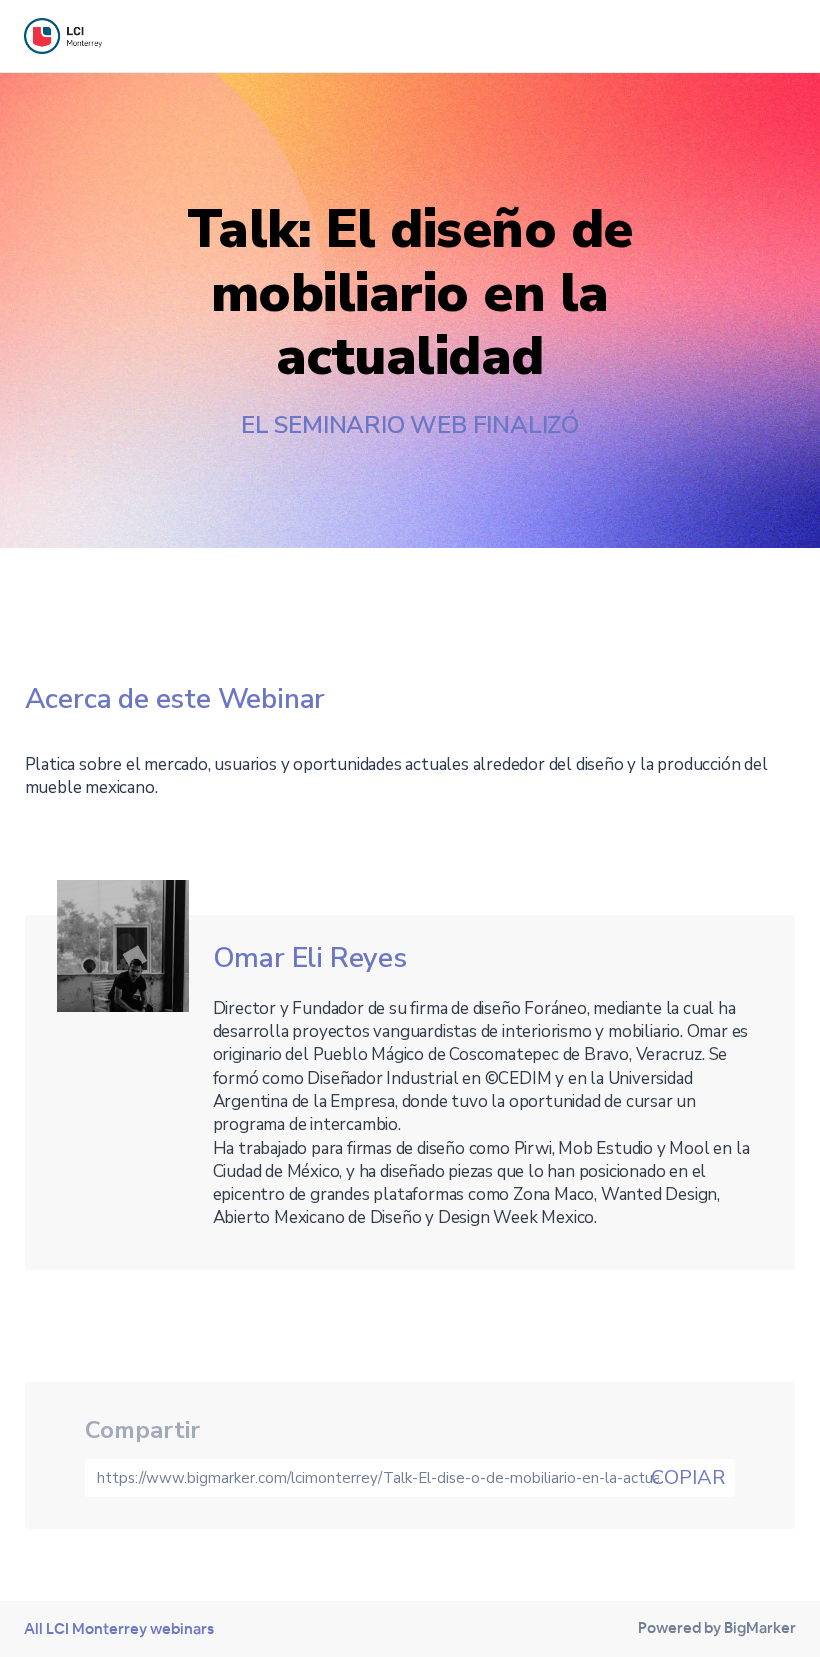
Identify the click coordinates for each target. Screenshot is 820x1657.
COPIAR (688, 1477)
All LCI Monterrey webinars (119, 1628)
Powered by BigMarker (717, 1627)
